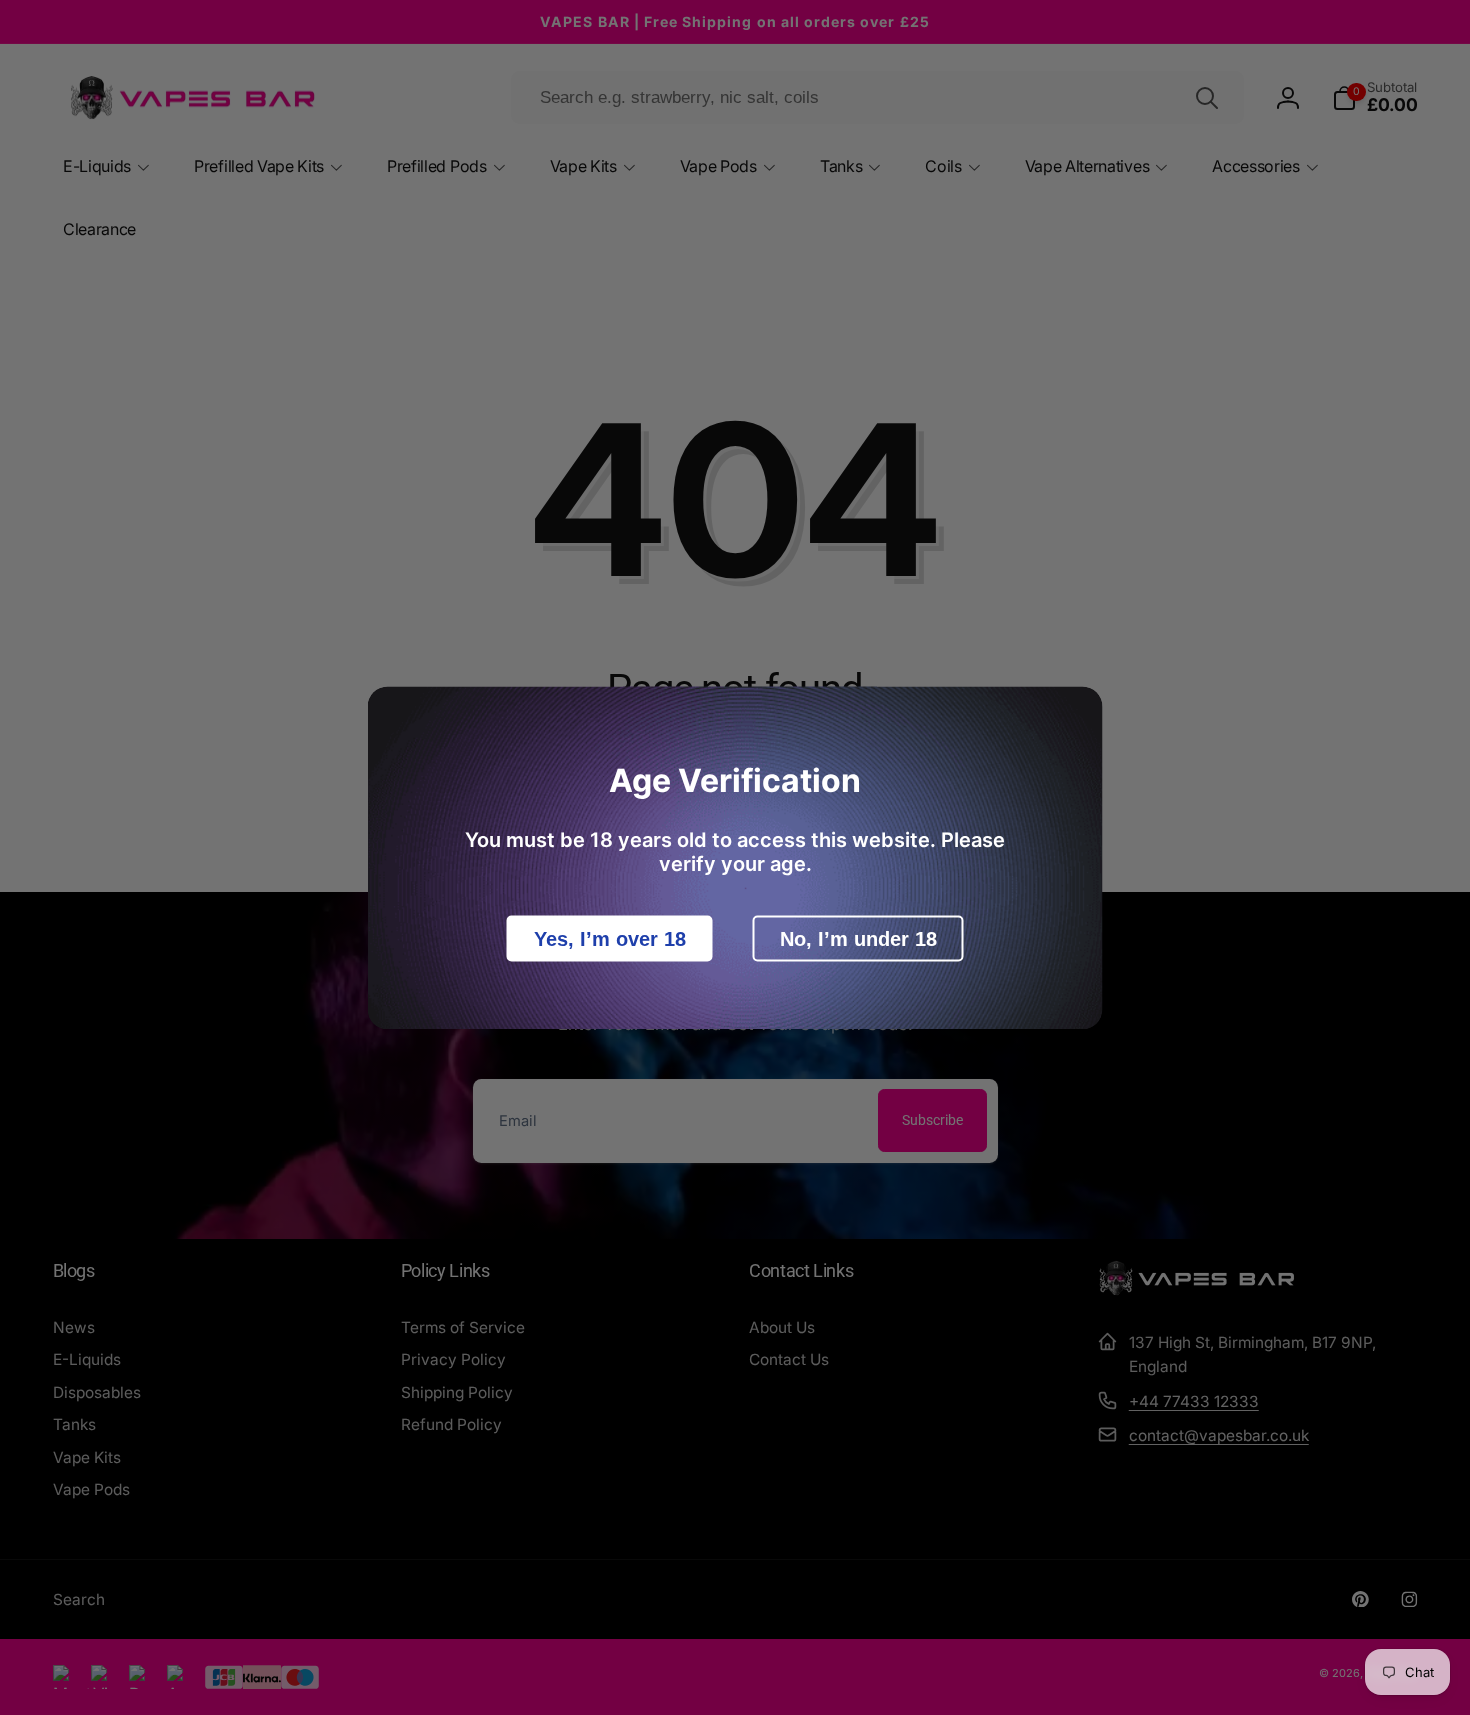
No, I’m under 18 (858, 938)
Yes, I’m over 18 (610, 938)
